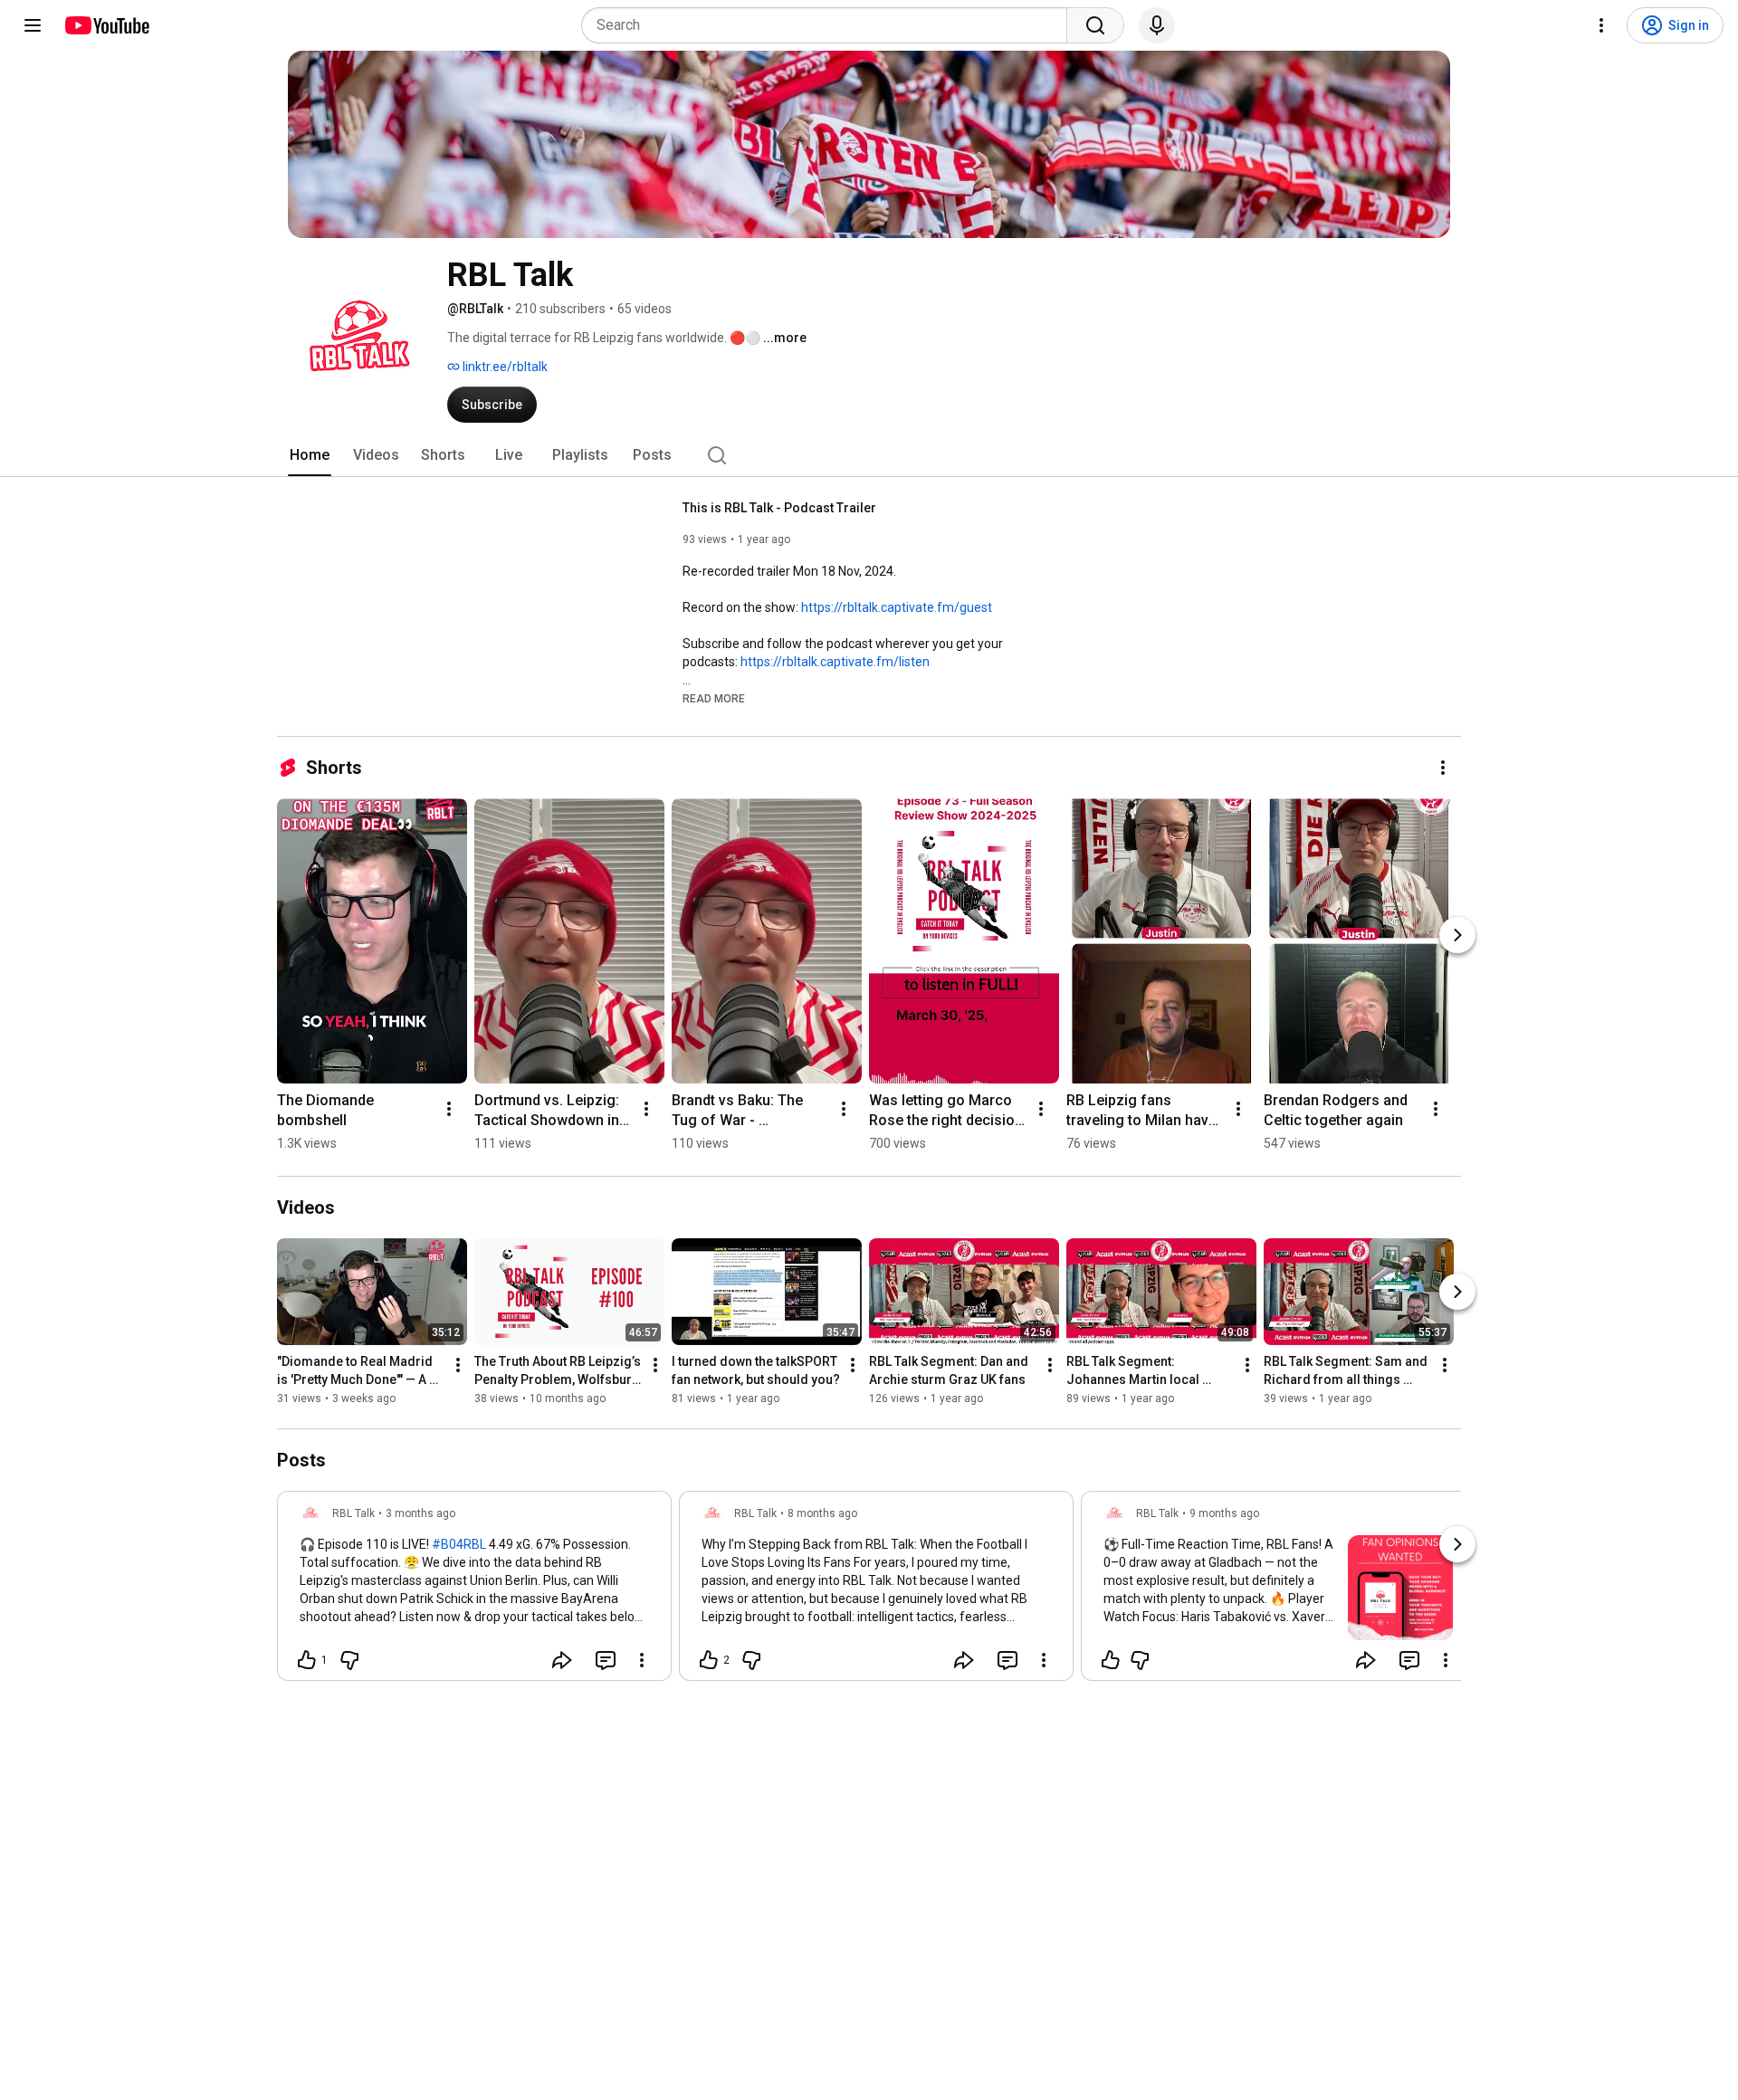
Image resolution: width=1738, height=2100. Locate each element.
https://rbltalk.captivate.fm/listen (835, 662)
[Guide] (33, 25)
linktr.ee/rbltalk (504, 367)
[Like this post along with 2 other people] (709, 1660)
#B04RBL (459, 1544)
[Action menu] (642, 1660)
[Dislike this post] (349, 1660)
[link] (474, 1591)
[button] (714, 698)
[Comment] (606, 1660)
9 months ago (1224, 1513)
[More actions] (1443, 768)
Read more (714, 699)
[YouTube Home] (106, 25)
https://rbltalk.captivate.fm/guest (897, 607)
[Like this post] (1111, 1660)
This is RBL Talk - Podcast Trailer (779, 508)
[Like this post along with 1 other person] (307, 1660)
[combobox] (830, 25)
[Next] (1457, 935)
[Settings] (1601, 25)
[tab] (310, 455)
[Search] (1095, 25)
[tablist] (869, 455)
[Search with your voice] (1157, 25)
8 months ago (822, 1513)
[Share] (562, 1660)
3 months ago (420, 1513)
